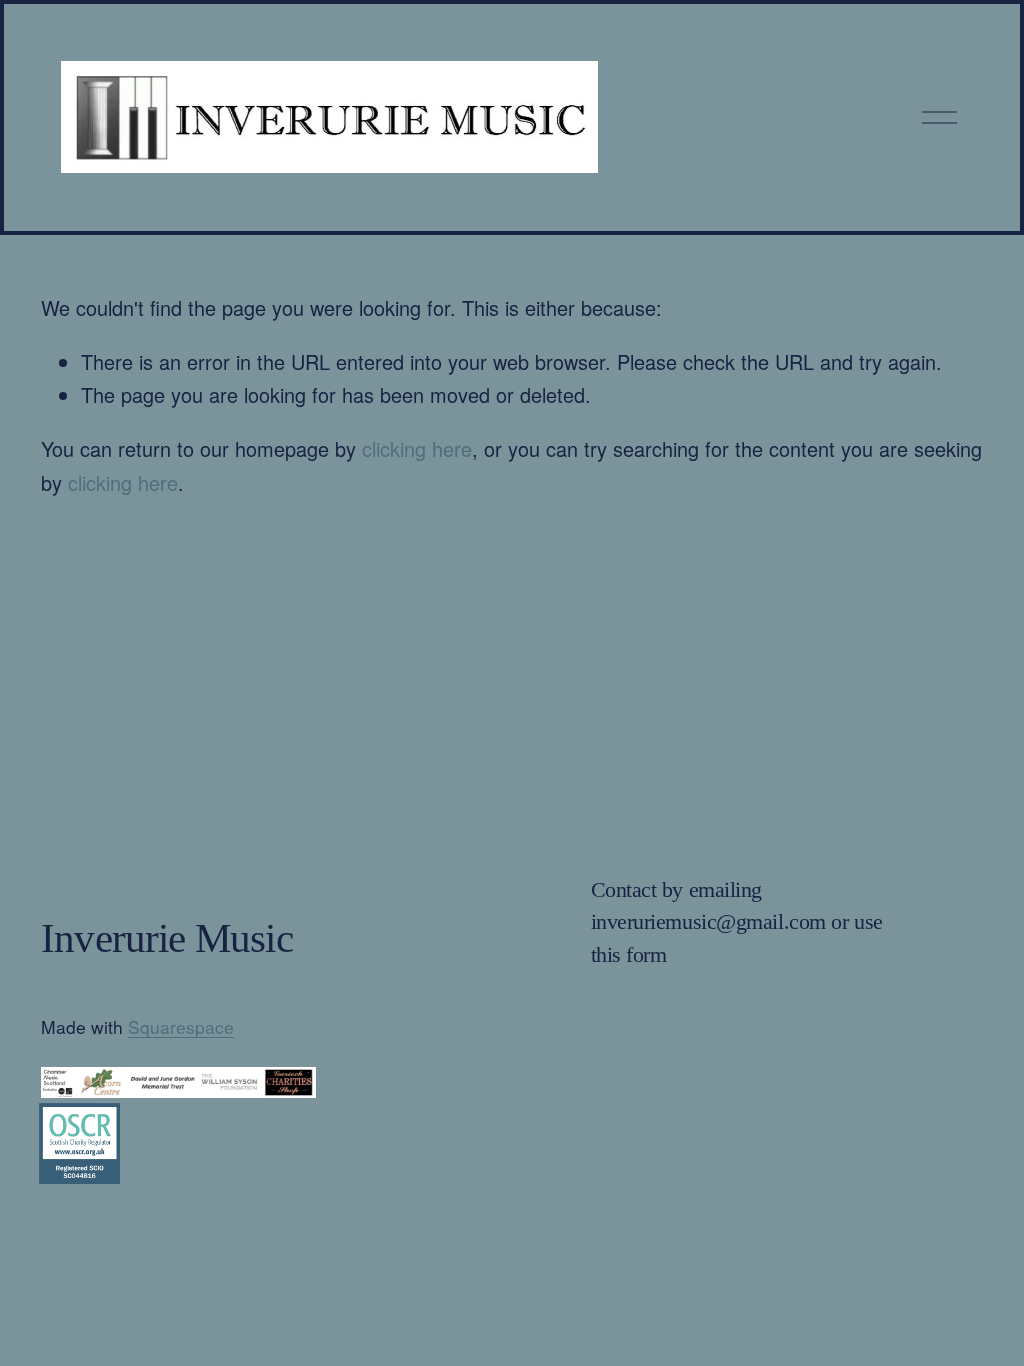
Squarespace (181, 1026)
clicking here (417, 448)
